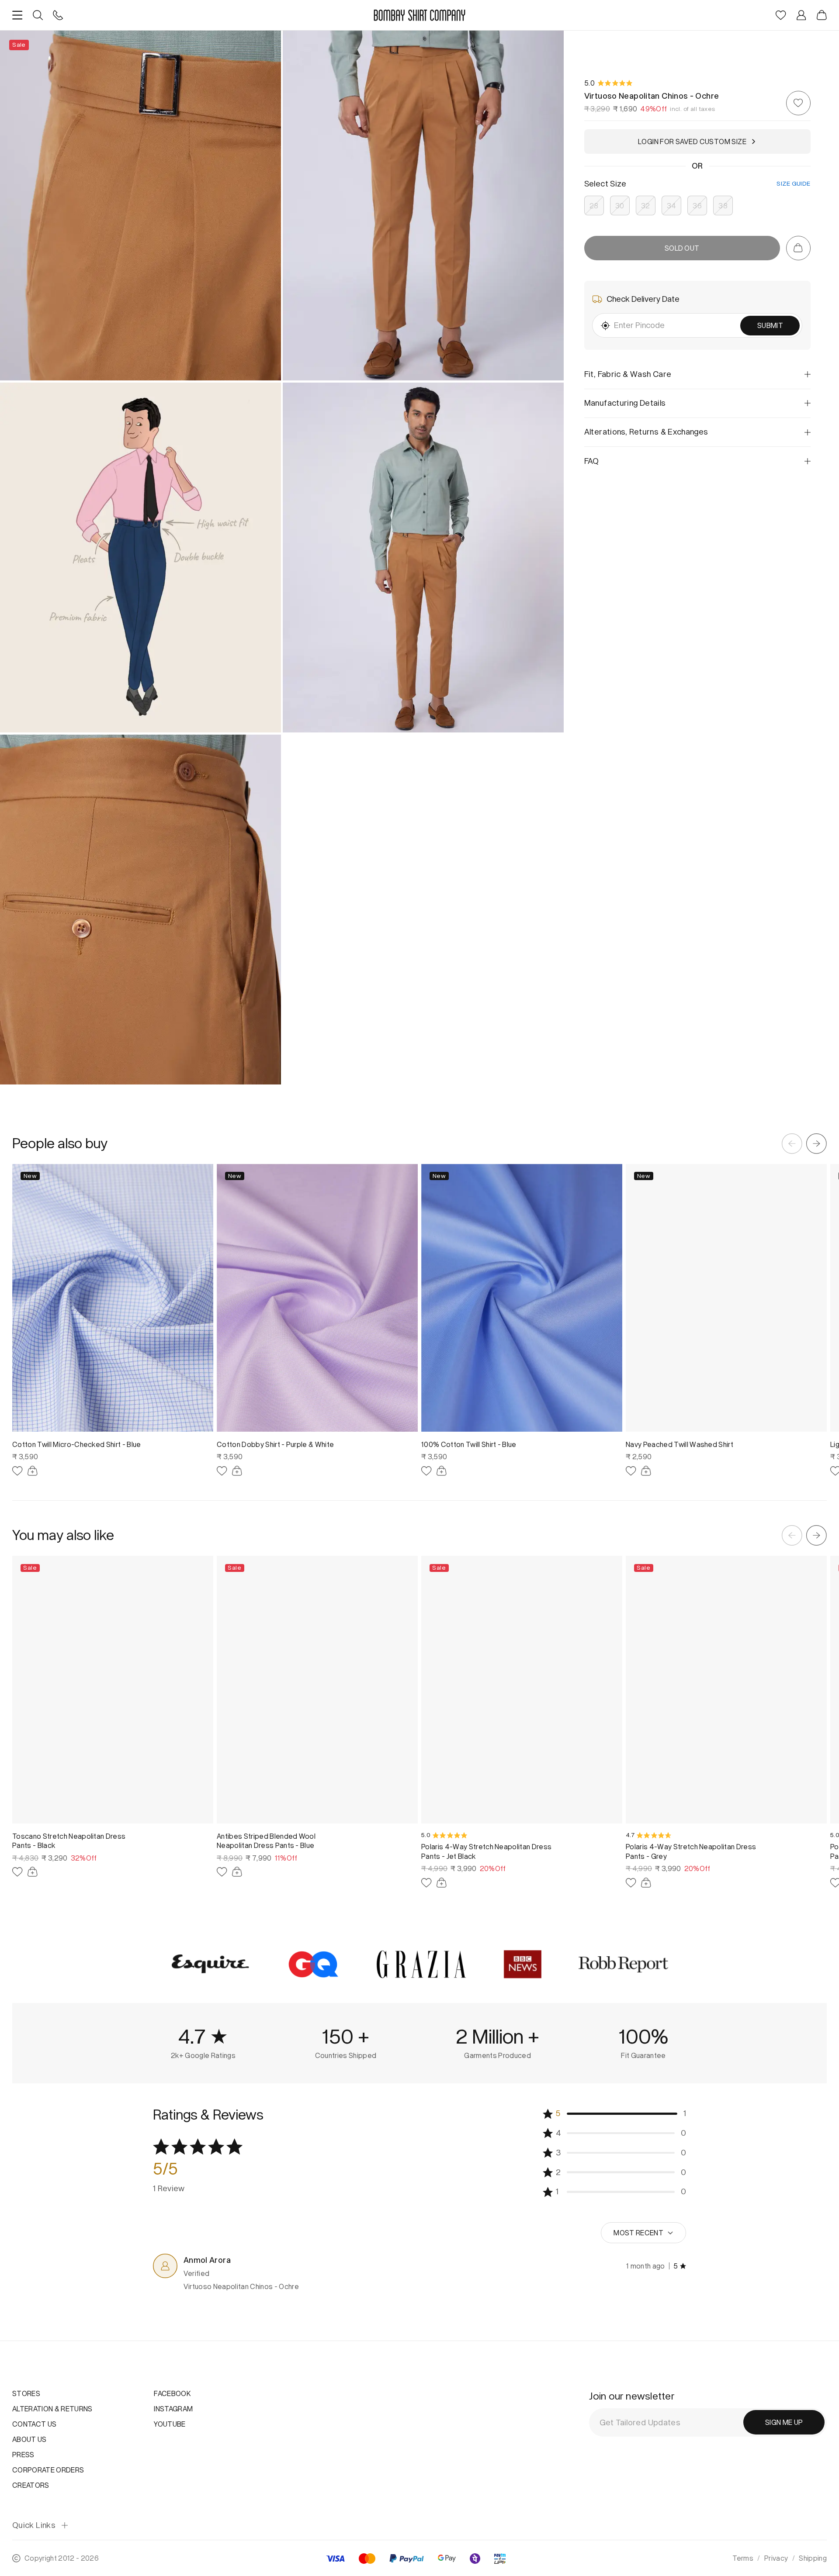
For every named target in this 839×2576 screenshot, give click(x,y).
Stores (26, 2393)
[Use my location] (605, 326)
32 (646, 205)
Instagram (173, 2409)
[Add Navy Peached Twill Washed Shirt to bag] (646, 1471)
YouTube (170, 2424)
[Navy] (450, 1897)
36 (697, 205)
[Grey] (438, 1897)
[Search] (38, 15)
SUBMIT (770, 325)
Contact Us (34, 2424)
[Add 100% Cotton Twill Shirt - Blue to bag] (442, 1471)
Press (23, 2455)
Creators (31, 2485)
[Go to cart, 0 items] (798, 248)
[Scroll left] (792, 1144)
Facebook (172, 2393)
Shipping (813, 2558)
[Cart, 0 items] (822, 15)
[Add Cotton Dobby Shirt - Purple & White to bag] (237, 1471)
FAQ (592, 461)
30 (620, 205)
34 (672, 205)
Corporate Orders (48, 2470)
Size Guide (793, 184)
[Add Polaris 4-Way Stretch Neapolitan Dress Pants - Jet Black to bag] (442, 1883)
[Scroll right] (816, 1144)
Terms (743, 2558)
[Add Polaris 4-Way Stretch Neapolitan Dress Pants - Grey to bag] (646, 1883)
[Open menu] (17, 15)
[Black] (425, 1897)
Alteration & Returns (52, 2409)
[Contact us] (58, 15)
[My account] (801, 15)
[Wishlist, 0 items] (781, 15)
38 (723, 205)
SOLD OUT (682, 248)
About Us (29, 2439)
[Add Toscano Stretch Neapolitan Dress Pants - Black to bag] (33, 1872)
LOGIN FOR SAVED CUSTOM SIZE (692, 142)
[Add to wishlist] (798, 103)
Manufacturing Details (625, 403)
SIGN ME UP (784, 2422)
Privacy (776, 2558)
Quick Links (34, 2526)
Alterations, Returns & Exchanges (646, 432)
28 (594, 205)
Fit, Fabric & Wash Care (628, 374)
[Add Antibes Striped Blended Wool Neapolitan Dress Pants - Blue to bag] (237, 1872)
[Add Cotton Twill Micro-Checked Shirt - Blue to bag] (33, 1471)
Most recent (638, 2233)
